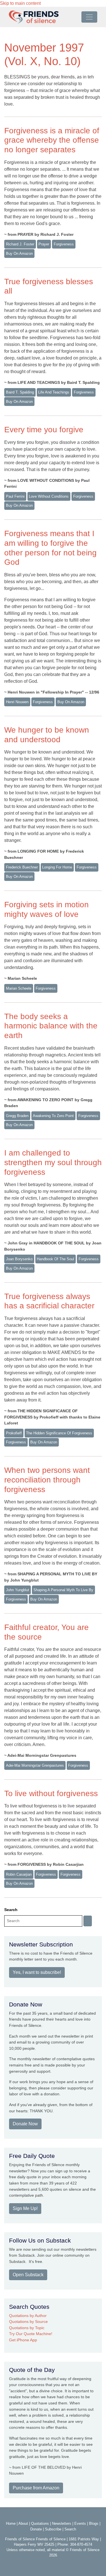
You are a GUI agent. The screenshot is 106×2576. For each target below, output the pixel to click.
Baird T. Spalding (20, 392)
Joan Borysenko (19, 1259)
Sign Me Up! (25, 2208)
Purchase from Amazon (36, 2488)
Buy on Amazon (19, 253)
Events (80, 2523)
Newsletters (62, 2523)
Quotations (40, 2523)
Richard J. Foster (20, 244)
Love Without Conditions (49, 496)
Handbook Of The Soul (55, 1259)
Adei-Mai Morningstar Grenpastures (35, 1765)
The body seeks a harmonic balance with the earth (51, 1026)
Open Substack (28, 2275)
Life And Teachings (54, 392)
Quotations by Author (28, 2316)
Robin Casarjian (19, 1874)
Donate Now (25, 2124)
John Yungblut (18, 1590)
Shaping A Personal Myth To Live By (63, 1590)
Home (11, 2523)
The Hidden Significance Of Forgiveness (59, 1433)
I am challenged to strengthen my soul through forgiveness (53, 1162)
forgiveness (64, 244)
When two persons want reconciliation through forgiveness (47, 1480)
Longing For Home (57, 867)
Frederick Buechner (22, 867)
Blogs (94, 2523)
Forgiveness (46, 1874)
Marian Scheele (19, 988)
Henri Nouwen (17, 702)
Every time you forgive (44, 430)
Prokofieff (14, 1433)
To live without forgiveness (51, 1793)
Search (11, 1910)
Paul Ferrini (15, 496)
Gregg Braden (17, 1116)
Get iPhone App (23, 2340)
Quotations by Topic (27, 2328)
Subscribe (53, 2529)
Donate (36, 2529)
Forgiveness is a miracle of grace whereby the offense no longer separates (52, 140)
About (23, 2523)
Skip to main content (20, 3)
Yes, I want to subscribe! (37, 1972)
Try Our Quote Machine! (31, 2334)
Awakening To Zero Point (53, 1116)
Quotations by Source (28, 2322)
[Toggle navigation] (89, 17)
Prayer (44, 244)
